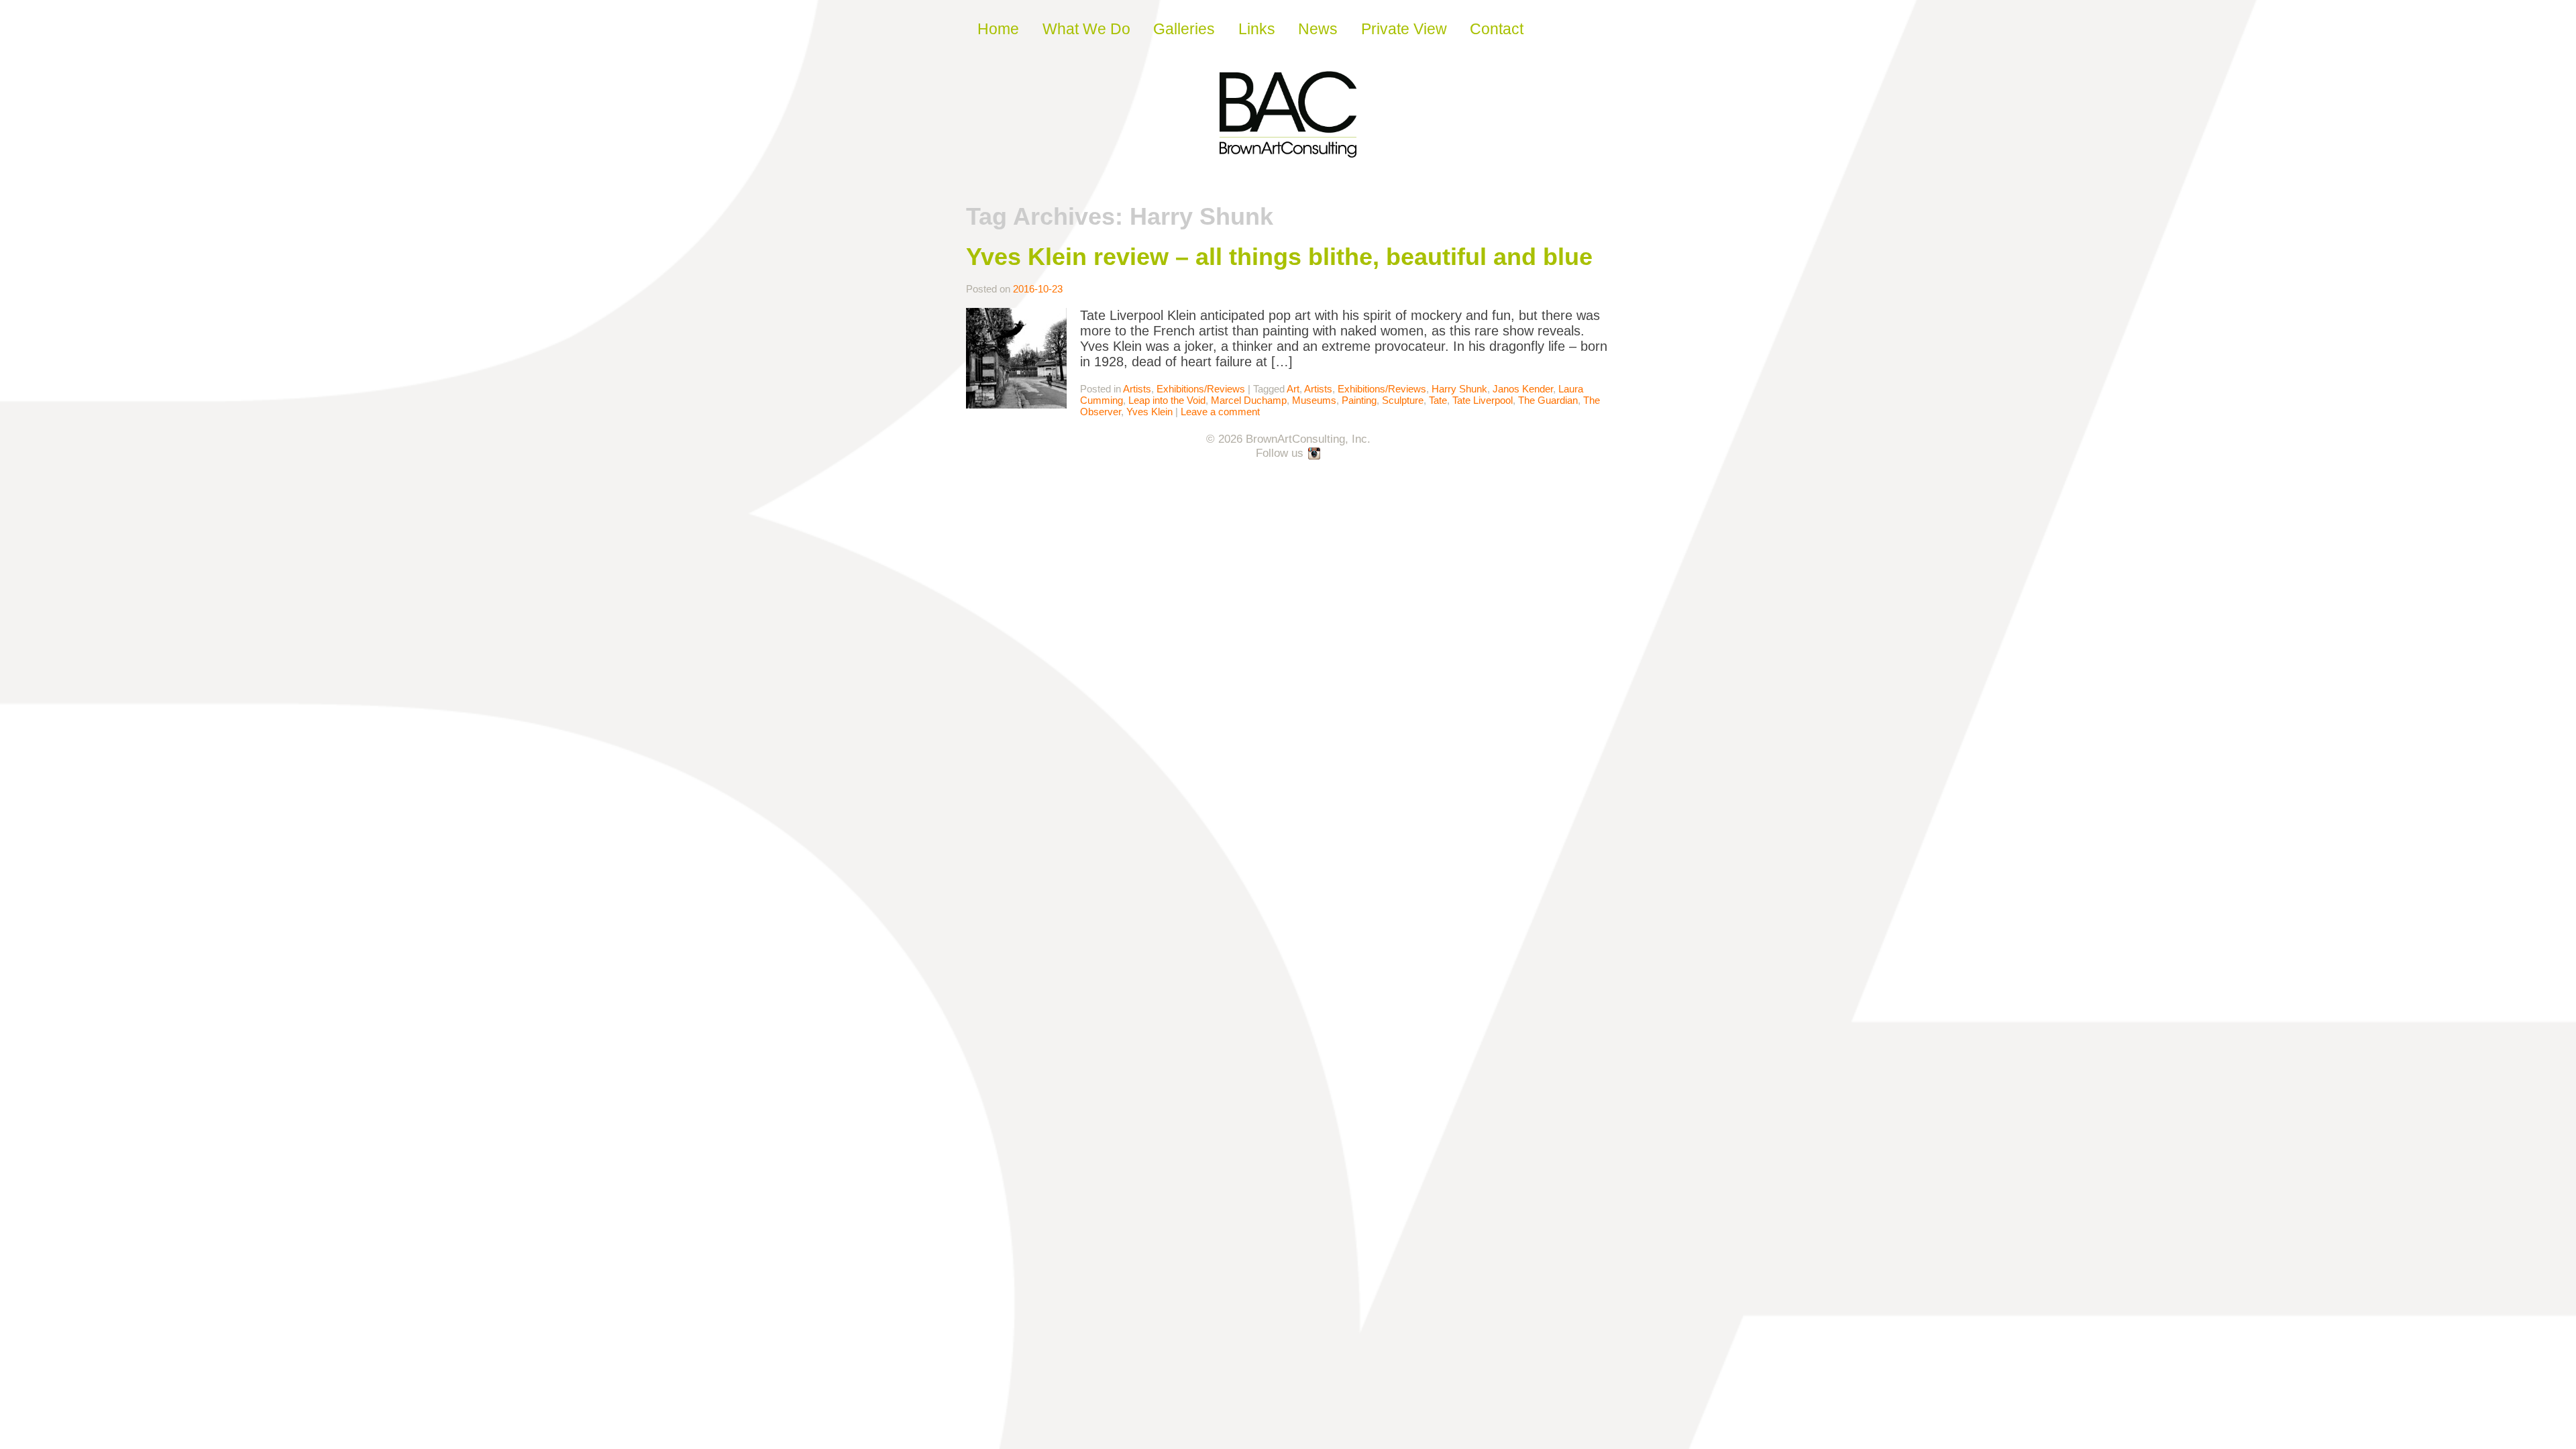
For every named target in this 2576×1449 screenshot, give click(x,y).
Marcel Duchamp (1249, 400)
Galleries (1184, 29)
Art (1293, 389)
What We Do (1086, 29)
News (1318, 29)
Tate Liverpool (1483, 400)
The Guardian (1548, 400)
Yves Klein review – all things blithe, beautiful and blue (1279, 257)
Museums (1314, 400)
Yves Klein (1149, 412)
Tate (1438, 400)
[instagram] (1315, 454)
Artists (1137, 389)
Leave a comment (1220, 412)
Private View (1404, 29)
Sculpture (1403, 400)
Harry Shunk (1459, 389)
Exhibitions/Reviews (1201, 389)
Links (1257, 29)
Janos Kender (1523, 389)
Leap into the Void (1167, 400)
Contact (1497, 29)
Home (998, 29)
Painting (1359, 400)
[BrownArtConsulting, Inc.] (1288, 148)
